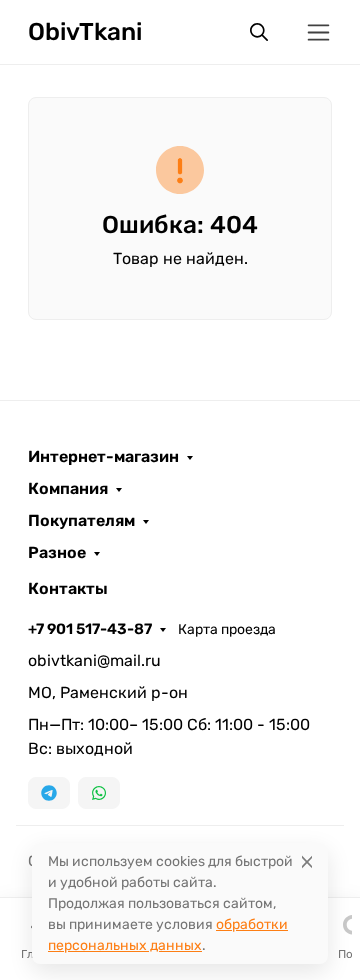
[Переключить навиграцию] (318, 32)
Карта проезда (227, 629)
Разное (57, 553)
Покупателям (81, 521)
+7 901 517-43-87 (90, 629)
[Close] (307, 861)
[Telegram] (49, 793)
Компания (68, 489)
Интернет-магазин (103, 457)
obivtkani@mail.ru (94, 660)
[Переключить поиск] (259, 32)
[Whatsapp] (99, 793)
